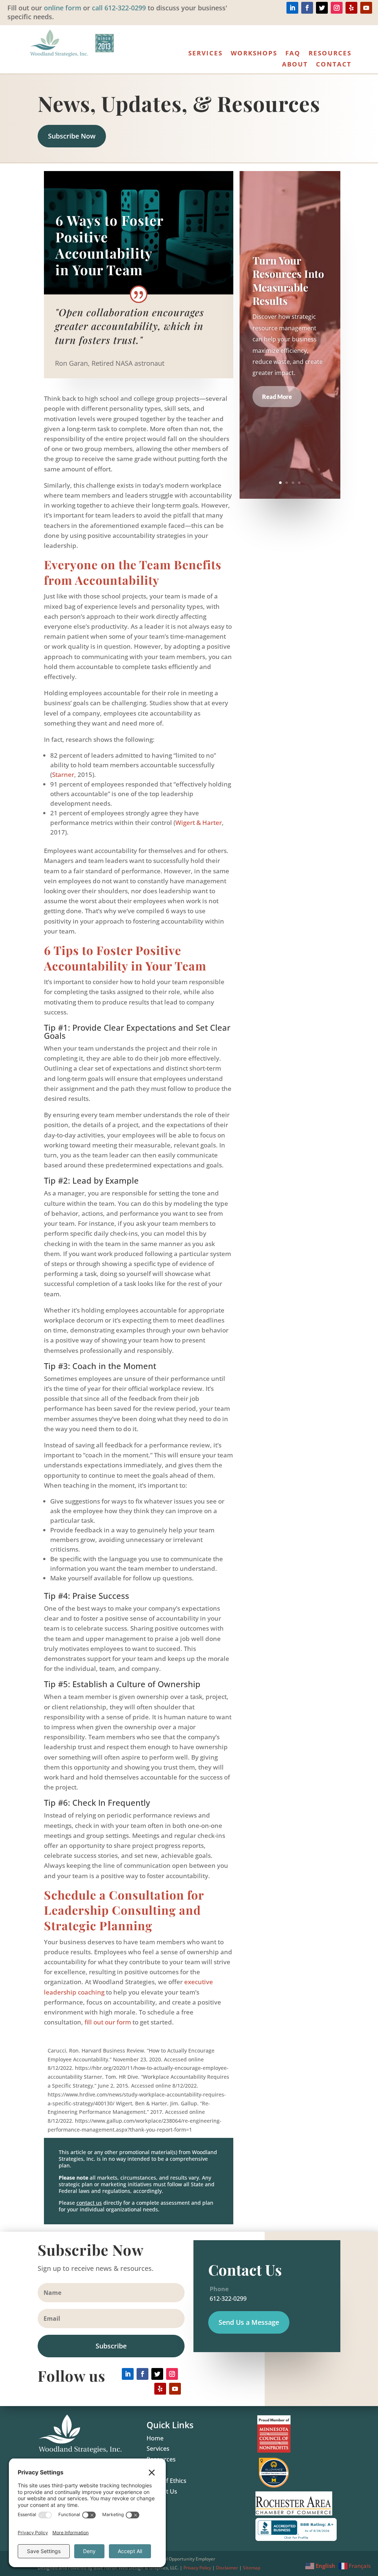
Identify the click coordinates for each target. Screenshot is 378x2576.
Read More (277, 397)
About (295, 65)
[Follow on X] (322, 8)
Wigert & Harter (199, 823)
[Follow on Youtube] (366, 8)
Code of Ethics (166, 2481)
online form (63, 8)
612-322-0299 (227, 2299)
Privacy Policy (197, 2568)
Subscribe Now (72, 136)
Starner (63, 774)
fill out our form (108, 2022)
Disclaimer (227, 2568)
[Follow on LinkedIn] (292, 8)
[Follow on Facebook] (307, 8)
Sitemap (252, 2568)
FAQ (293, 54)
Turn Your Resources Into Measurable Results (288, 280)
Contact (334, 65)
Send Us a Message (249, 2322)
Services (205, 54)
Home (155, 2438)
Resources (330, 54)
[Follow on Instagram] (337, 8)
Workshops (254, 54)
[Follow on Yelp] (351, 8)
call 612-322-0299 (119, 8)
